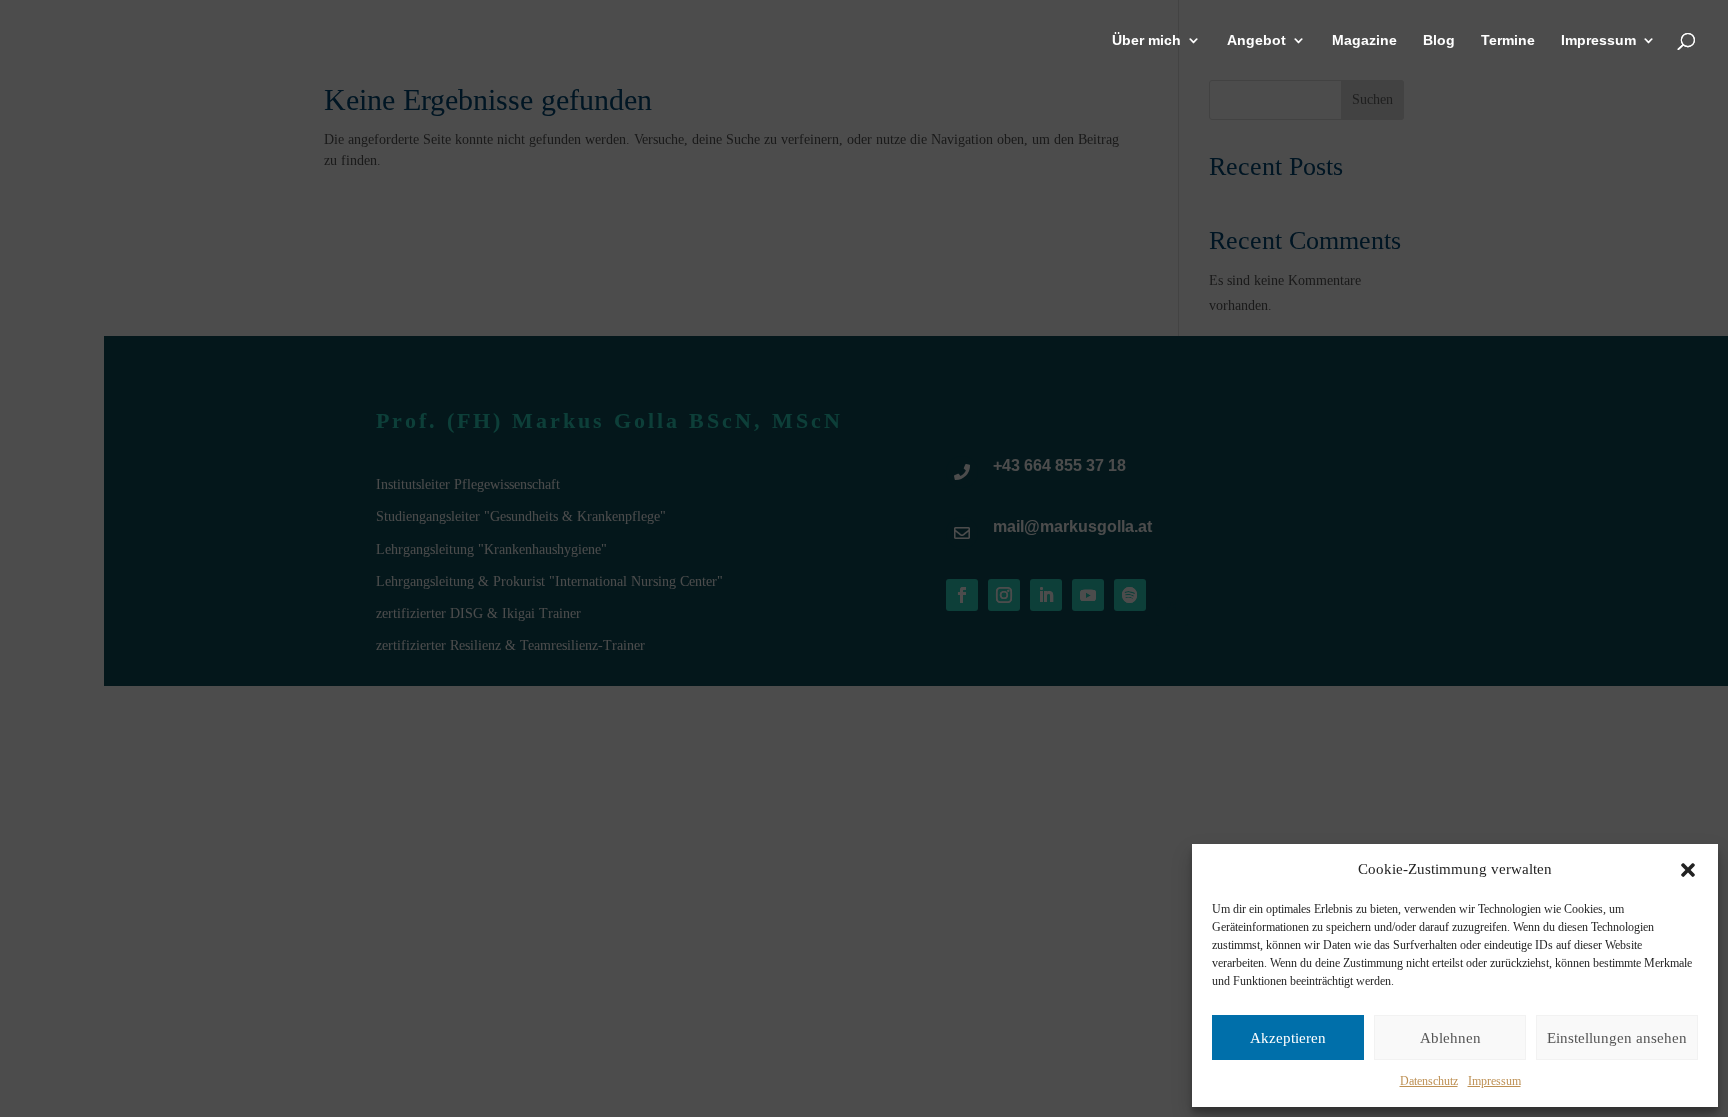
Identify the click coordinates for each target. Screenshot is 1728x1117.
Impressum (1494, 1081)
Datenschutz (1429, 1081)
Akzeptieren (1288, 1038)
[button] (1688, 870)
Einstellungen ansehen (1617, 1038)
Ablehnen (1450, 1038)
